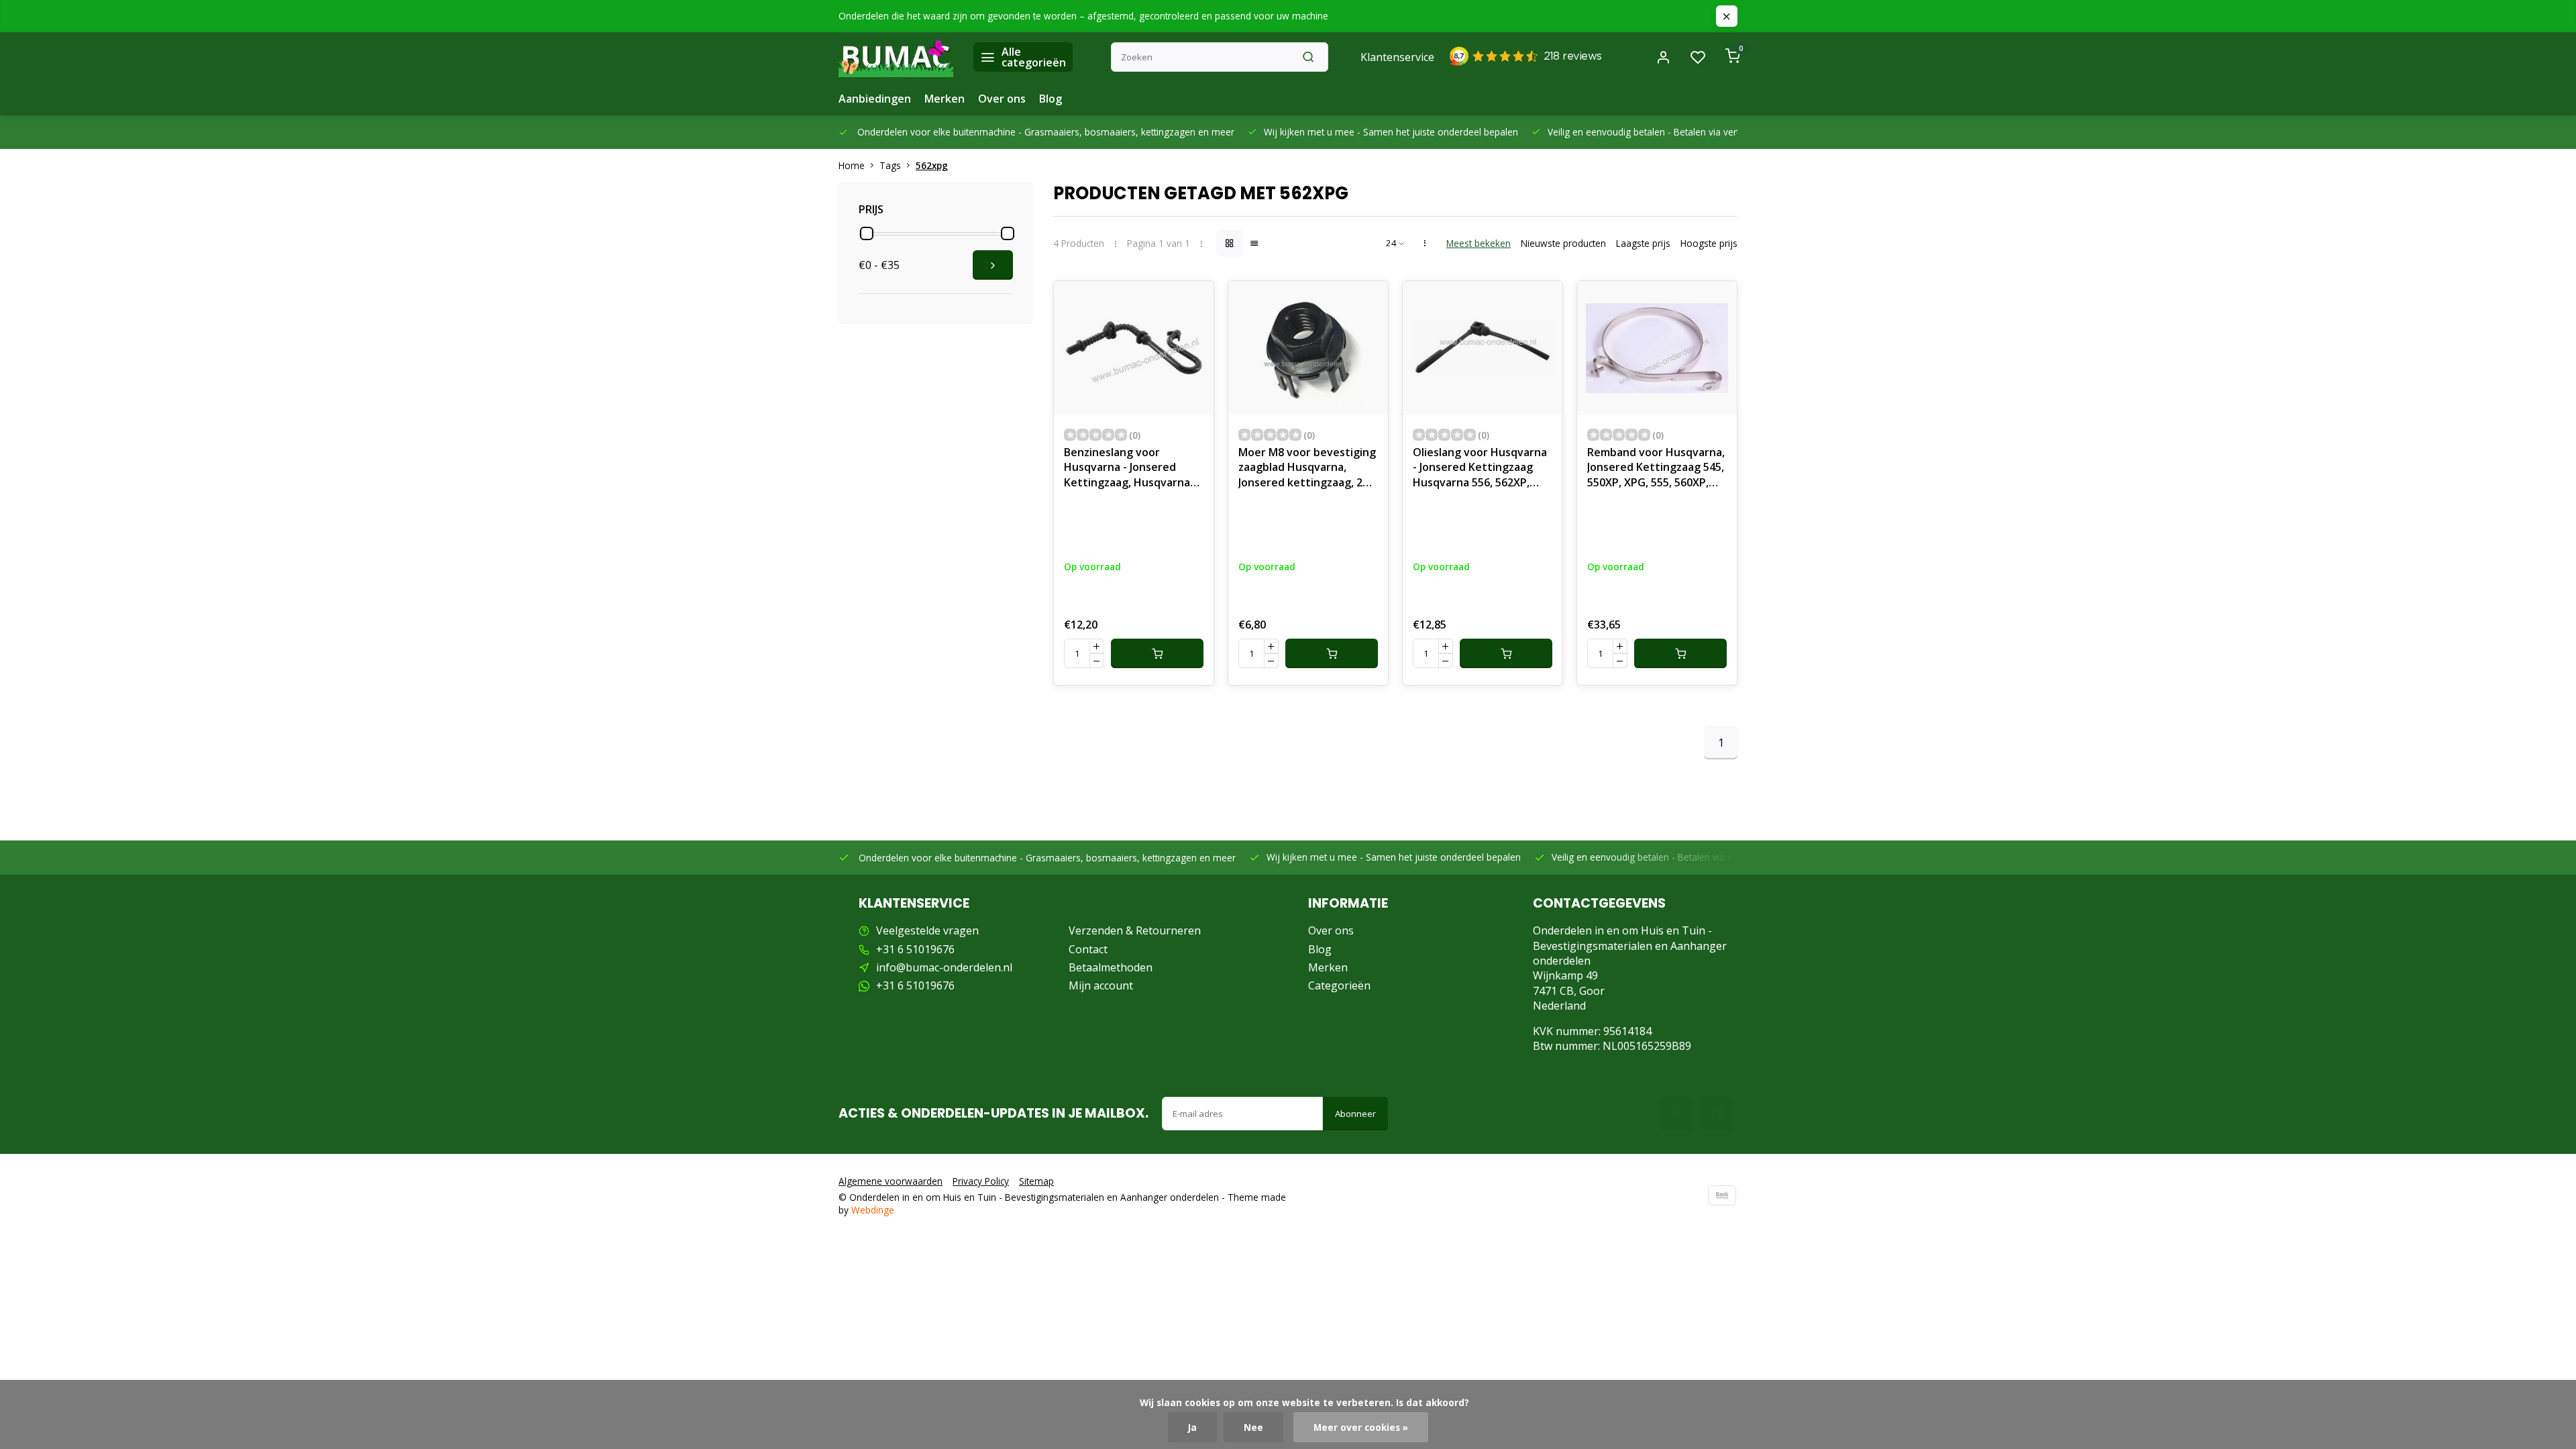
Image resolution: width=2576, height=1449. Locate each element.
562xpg (932, 165)
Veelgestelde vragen (927, 930)
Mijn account (1101, 985)
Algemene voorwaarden (891, 1181)
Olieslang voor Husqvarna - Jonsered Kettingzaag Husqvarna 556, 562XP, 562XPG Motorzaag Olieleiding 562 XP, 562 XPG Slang (1480, 469)
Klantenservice (1397, 57)
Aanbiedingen (875, 99)
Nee (1253, 1427)
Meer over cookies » (1361, 1427)
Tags (890, 165)
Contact (1088, 949)
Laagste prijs (1643, 243)
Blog (1051, 99)
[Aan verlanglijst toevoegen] (1193, 301)
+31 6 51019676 (915, 949)
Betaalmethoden (1111, 967)
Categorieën (1339, 985)
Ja (1192, 1427)
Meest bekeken (1479, 243)
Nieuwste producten (1563, 243)
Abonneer (1355, 1114)
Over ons (1002, 99)
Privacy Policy (981, 1181)
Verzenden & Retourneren (1135, 930)
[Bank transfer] (1722, 1195)
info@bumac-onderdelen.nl (944, 967)
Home (852, 165)
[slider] (867, 233)
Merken (945, 99)
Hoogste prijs (1709, 243)
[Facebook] (1677, 1114)
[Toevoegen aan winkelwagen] (1157, 653)
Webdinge (873, 1210)
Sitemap (1036, 1181)
